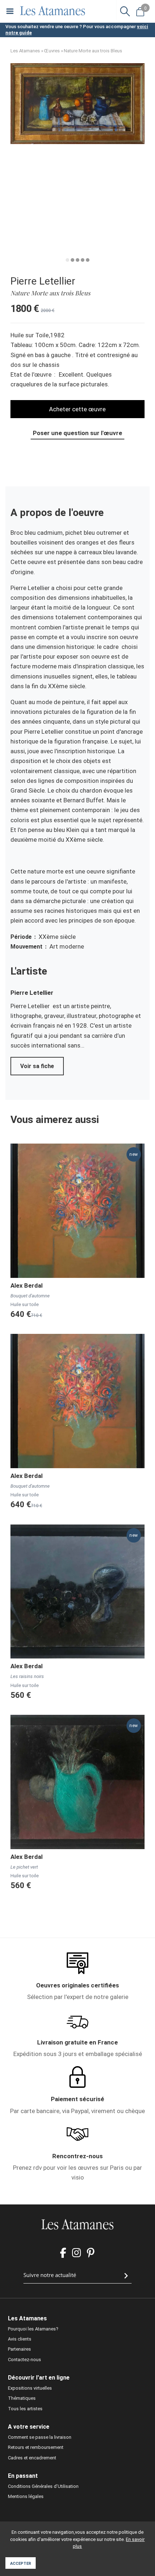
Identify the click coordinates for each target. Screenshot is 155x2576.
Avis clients (20, 2339)
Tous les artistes (25, 2409)
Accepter (21, 2564)
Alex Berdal (26, 1285)
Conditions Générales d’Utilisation (43, 2486)
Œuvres (52, 51)
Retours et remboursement (36, 2447)
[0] (140, 11)
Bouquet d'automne (30, 1296)
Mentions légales (26, 2496)
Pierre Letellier (43, 281)
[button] (77, 142)
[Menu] (10, 11)
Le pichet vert (24, 1867)
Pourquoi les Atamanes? (33, 2329)
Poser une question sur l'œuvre (77, 433)
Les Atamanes (25, 51)
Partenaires (19, 2349)
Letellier (41, 993)
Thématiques (22, 2398)
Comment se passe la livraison (40, 2437)
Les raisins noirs (27, 1676)
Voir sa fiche (37, 1066)
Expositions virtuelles (30, 2388)
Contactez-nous (25, 2360)
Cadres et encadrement (32, 2458)
